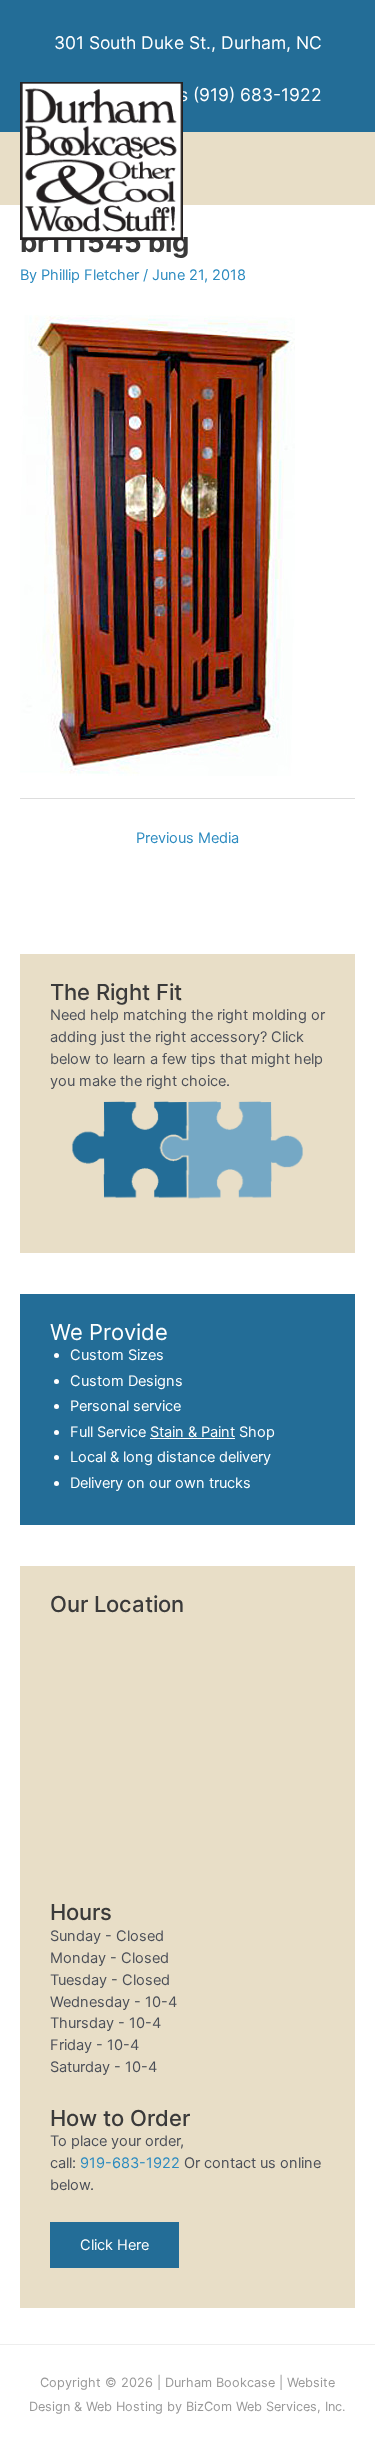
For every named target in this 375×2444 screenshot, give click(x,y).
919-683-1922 (130, 2163)
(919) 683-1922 (257, 94)
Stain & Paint (192, 1432)
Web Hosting (124, 2406)
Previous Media (187, 838)
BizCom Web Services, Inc (264, 2406)
